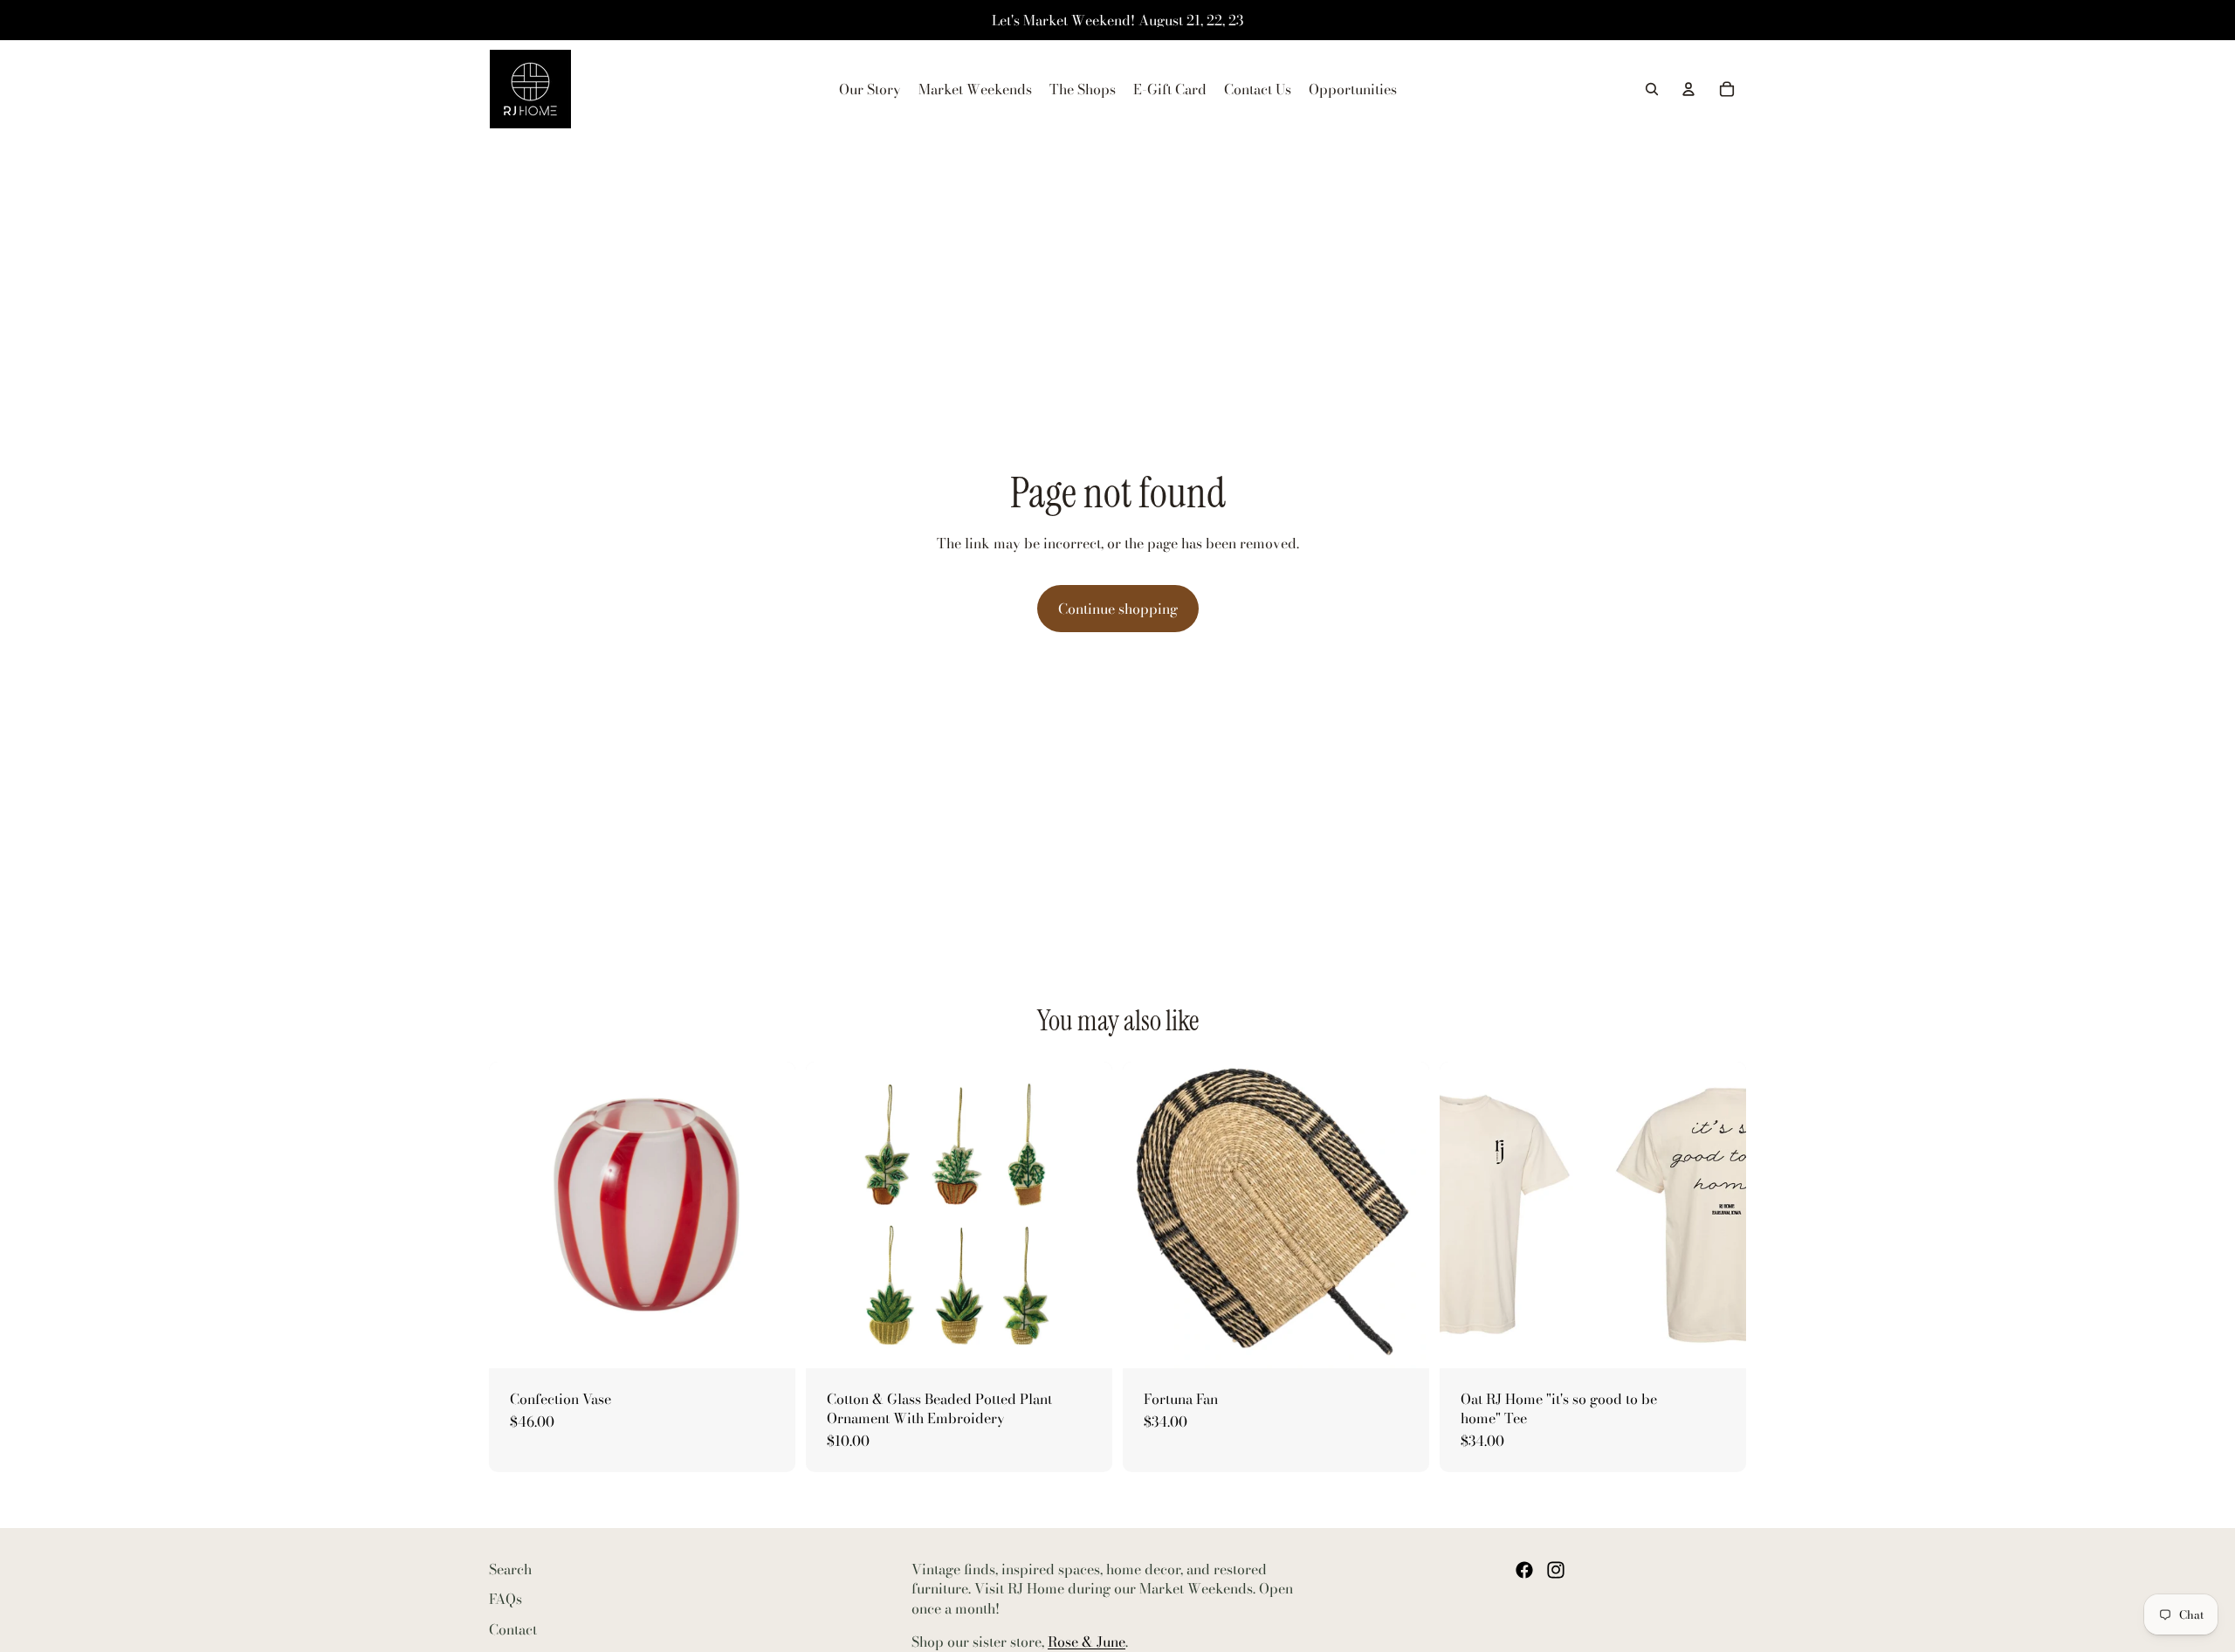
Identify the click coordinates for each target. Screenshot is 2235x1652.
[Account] (1688, 89)
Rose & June (1087, 1642)
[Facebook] (1524, 1570)
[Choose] (1085, 1341)
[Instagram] (1556, 1570)
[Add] (768, 1341)
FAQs (505, 1599)
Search (510, 1569)
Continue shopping (1118, 609)
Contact (513, 1629)
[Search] (1652, 89)
